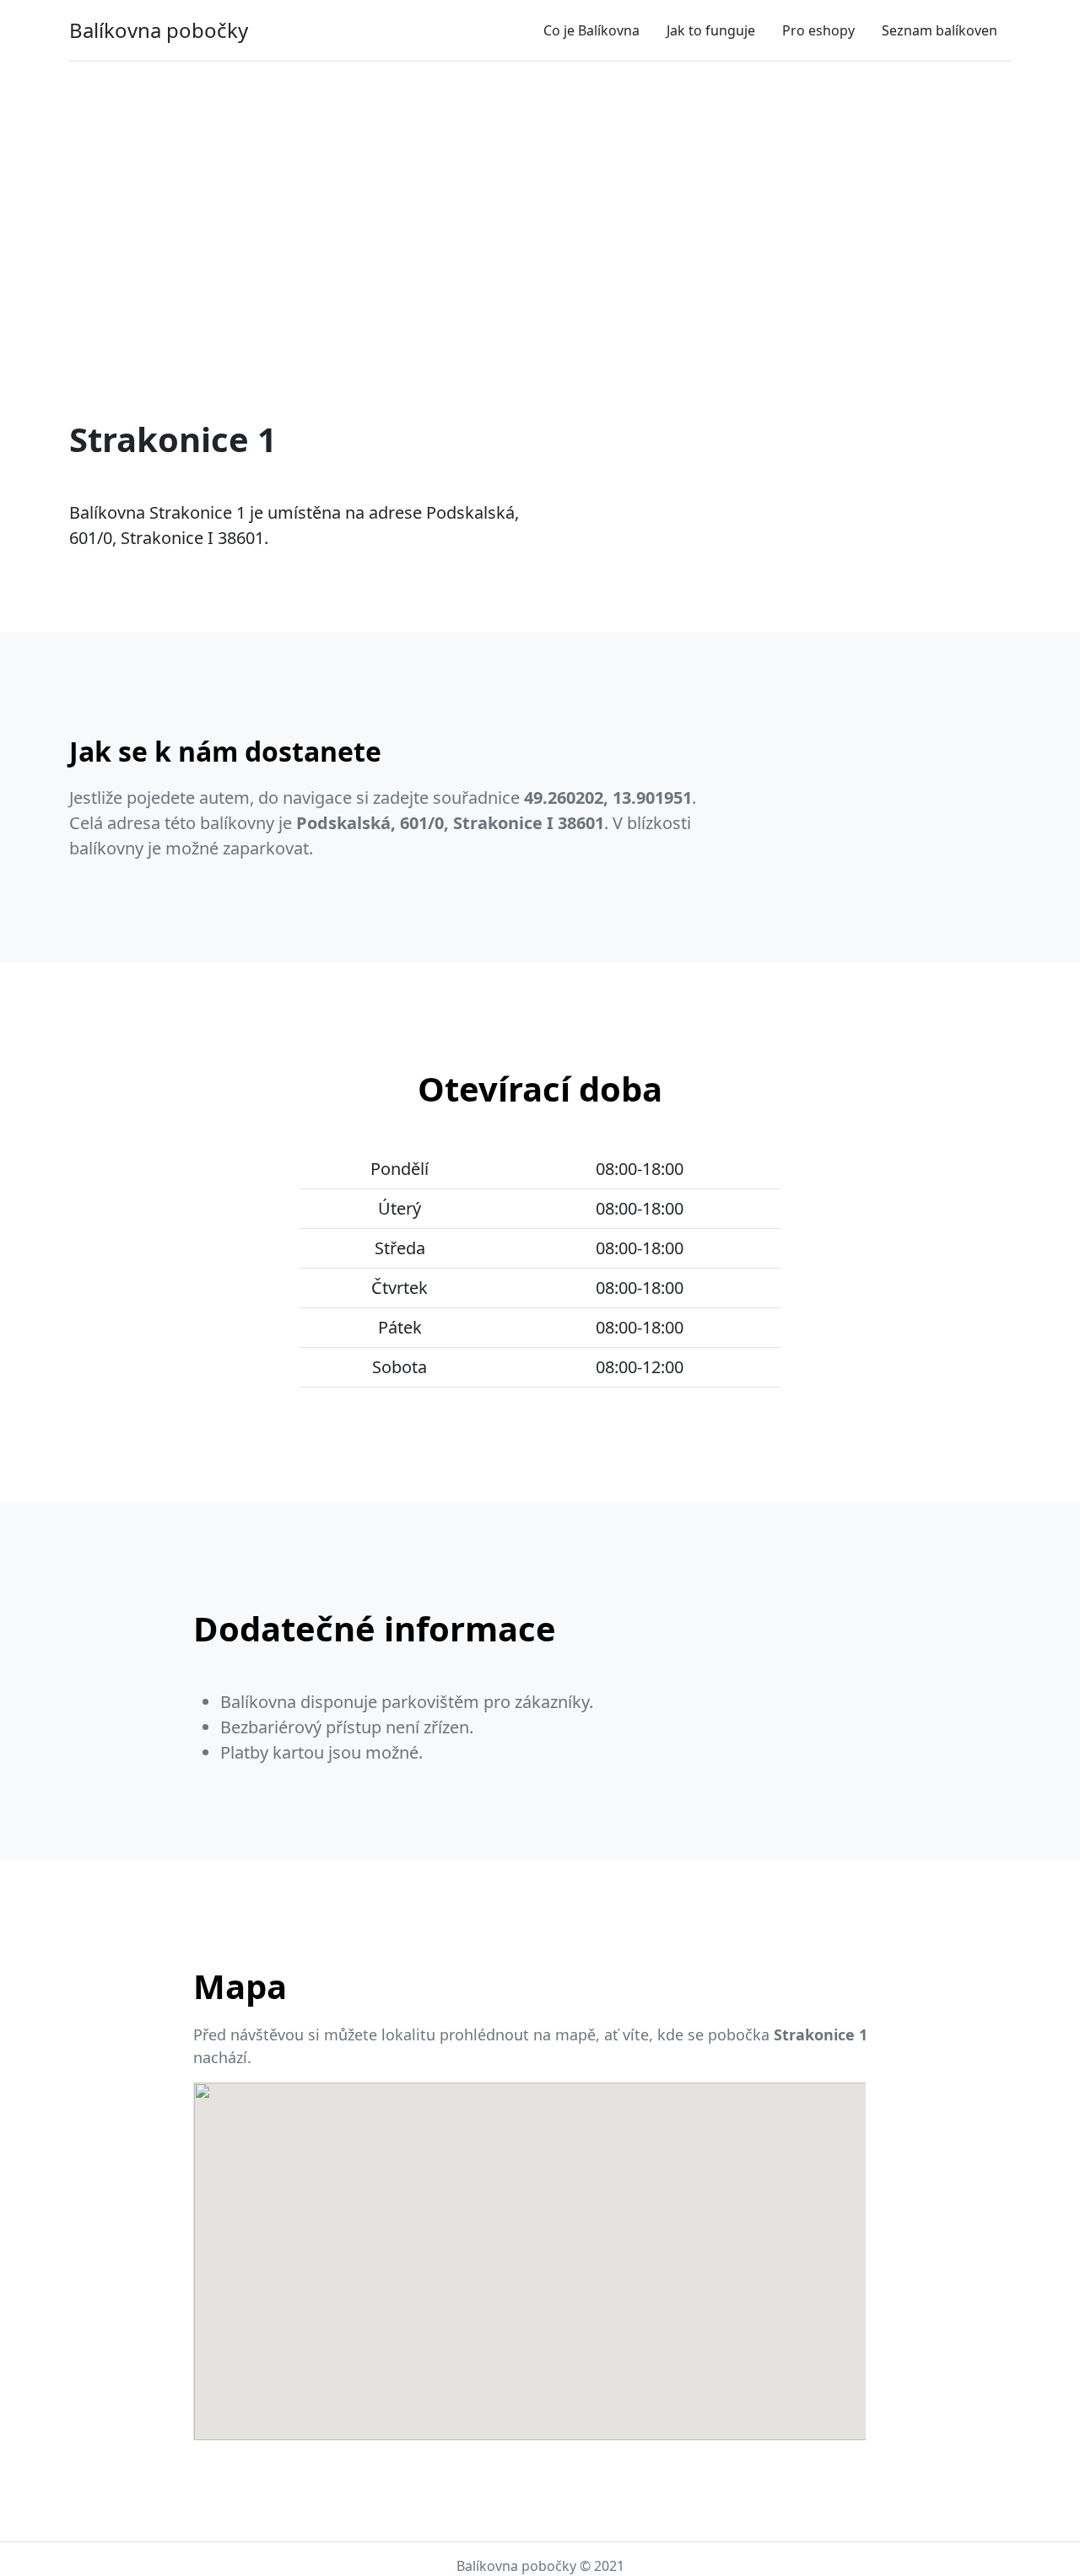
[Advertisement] (540, 200)
